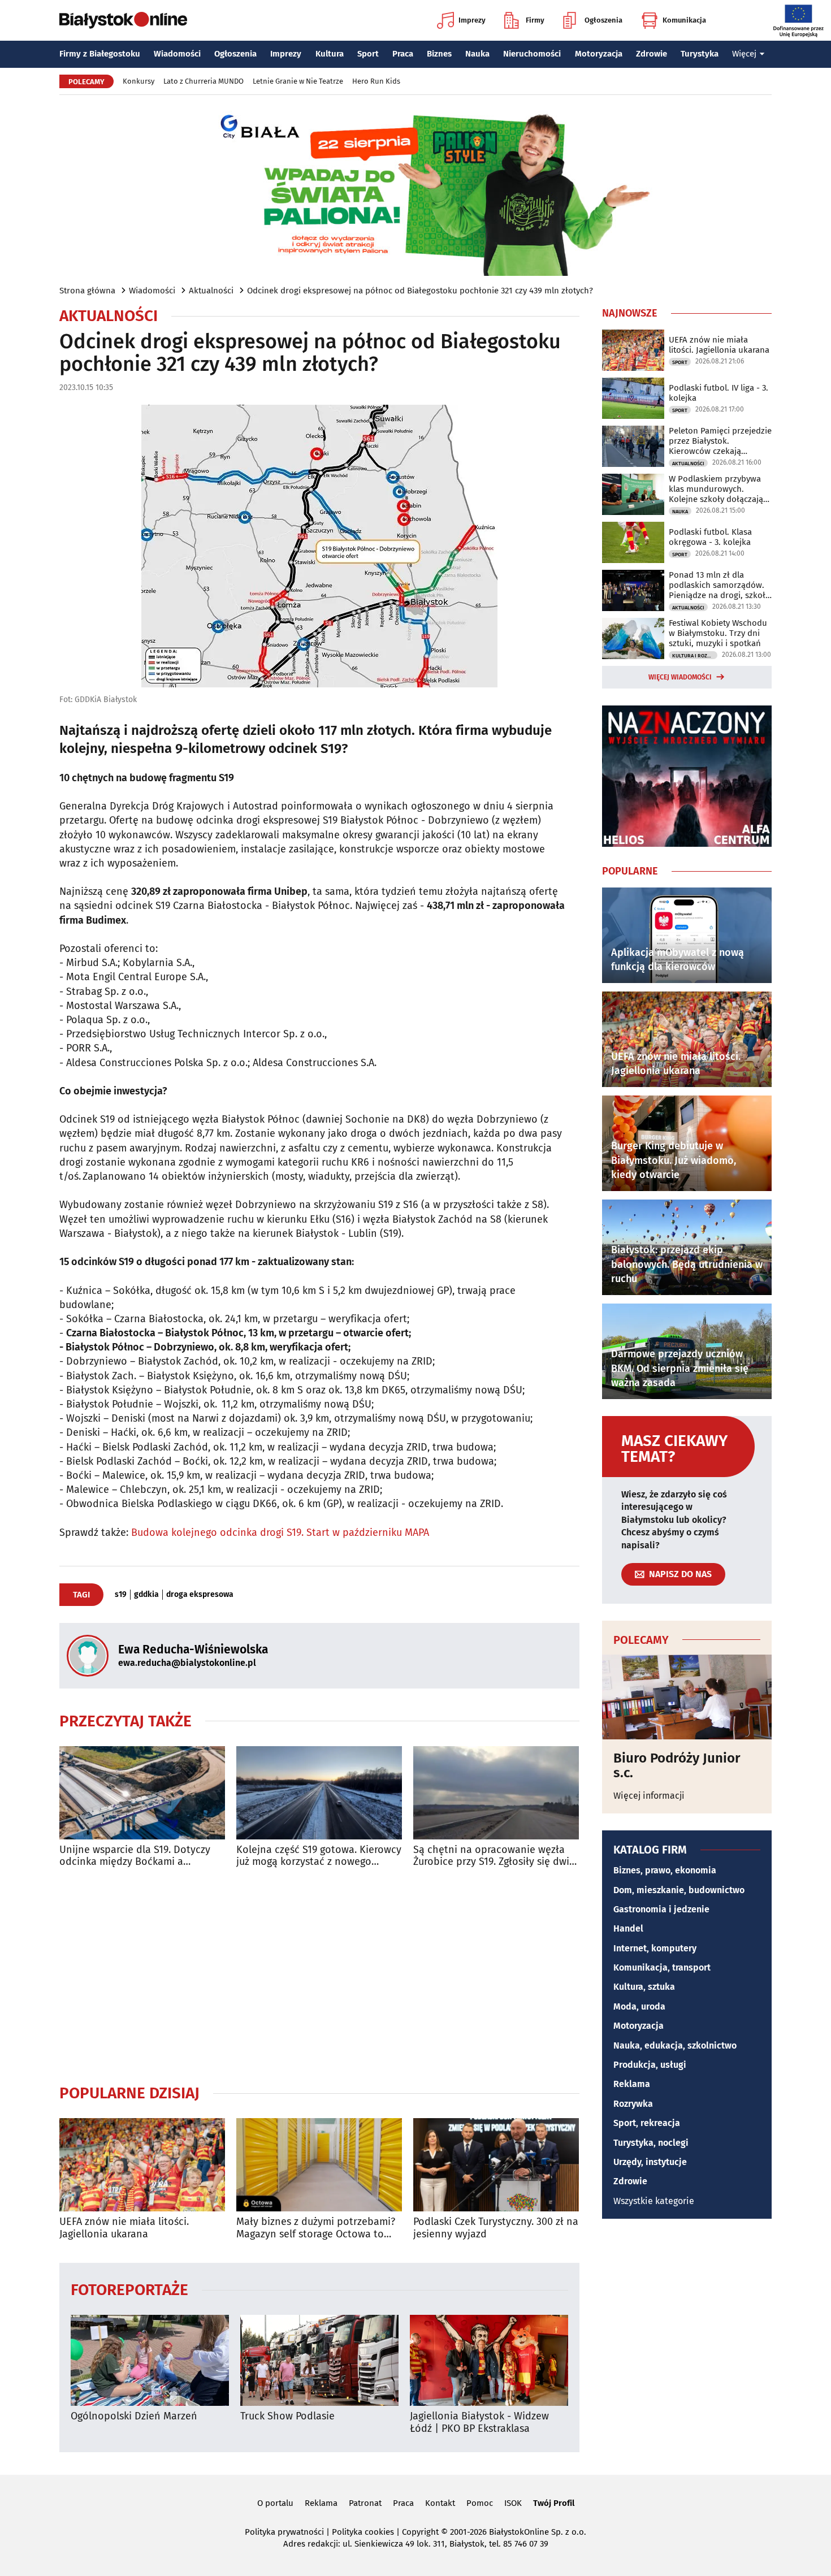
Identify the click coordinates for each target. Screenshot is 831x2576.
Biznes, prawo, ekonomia (665, 1870)
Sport (368, 54)
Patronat (365, 2503)
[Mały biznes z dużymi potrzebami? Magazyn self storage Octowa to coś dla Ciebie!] (319, 2165)
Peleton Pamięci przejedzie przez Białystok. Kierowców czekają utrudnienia (720, 441)
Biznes (439, 54)
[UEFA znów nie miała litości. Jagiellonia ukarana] (142, 2165)
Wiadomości (177, 54)
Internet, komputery (655, 1948)
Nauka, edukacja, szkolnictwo (675, 2045)
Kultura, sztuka (644, 1987)
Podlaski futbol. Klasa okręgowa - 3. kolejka (710, 537)
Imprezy (472, 20)
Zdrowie (652, 54)
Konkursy (138, 81)
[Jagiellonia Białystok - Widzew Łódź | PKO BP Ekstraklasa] (489, 2360)
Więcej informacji (649, 1796)
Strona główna (87, 291)
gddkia (146, 1595)
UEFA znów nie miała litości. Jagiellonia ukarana (124, 2228)
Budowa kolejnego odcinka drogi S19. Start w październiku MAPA (280, 1532)
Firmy (535, 20)
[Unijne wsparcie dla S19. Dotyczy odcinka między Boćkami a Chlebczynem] (142, 1793)
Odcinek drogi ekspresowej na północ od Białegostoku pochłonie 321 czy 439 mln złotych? (420, 291)
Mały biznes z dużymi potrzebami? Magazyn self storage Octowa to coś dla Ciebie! (316, 2228)
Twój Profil (554, 2503)
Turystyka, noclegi (651, 2143)
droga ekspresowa (200, 1595)
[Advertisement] (319, 1976)
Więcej (744, 54)
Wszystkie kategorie (654, 2201)
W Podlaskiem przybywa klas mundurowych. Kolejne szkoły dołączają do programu (716, 489)
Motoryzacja (599, 54)
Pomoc (480, 2503)
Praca (403, 54)
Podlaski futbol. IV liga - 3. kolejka (719, 393)
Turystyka (700, 54)
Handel (628, 1928)
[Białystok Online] (123, 20)
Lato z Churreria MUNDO (204, 81)
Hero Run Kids (376, 81)
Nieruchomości (532, 54)
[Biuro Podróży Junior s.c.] (687, 1697)
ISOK (513, 2503)
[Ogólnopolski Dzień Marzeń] (150, 2360)
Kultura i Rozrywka (695, 656)
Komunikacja (684, 20)
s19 (121, 1595)
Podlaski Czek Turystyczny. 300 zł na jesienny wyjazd (496, 2228)
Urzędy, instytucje (650, 2162)
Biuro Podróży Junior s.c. (677, 1766)
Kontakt (440, 2503)
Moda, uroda (639, 2006)
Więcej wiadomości (680, 677)
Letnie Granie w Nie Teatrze (298, 81)
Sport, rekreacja (647, 2123)
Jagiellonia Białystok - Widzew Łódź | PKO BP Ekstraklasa (479, 2423)
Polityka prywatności (284, 2532)
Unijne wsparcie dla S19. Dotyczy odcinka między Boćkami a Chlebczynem (135, 1856)
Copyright (420, 2532)
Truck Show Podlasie (287, 2416)
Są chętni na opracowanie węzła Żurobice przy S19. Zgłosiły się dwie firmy (494, 1856)
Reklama (632, 2084)
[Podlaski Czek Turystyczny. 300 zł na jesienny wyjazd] (496, 2165)
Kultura (330, 54)
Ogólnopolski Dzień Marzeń (134, 2416)
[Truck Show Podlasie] (319, 2360)
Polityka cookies (363, 2532)
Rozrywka (633, 2104)
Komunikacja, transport (662, 1967)
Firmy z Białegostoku (100, 54)
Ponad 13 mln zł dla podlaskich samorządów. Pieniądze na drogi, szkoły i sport (719, 585)
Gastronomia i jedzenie (661, 1909)
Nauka (477, 54)
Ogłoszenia (603, 20)
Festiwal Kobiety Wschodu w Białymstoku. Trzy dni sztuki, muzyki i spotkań (718, 633)
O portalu (275, 2503)
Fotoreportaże (129, 2289)
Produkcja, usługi (650, 2065)
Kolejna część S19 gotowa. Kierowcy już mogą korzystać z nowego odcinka (319, 1856)
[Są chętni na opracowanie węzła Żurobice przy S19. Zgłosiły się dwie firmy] (496, 1793)
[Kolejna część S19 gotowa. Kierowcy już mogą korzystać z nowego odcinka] (319, 1793)
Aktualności (211, 291)
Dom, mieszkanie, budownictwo (679, 1890)
